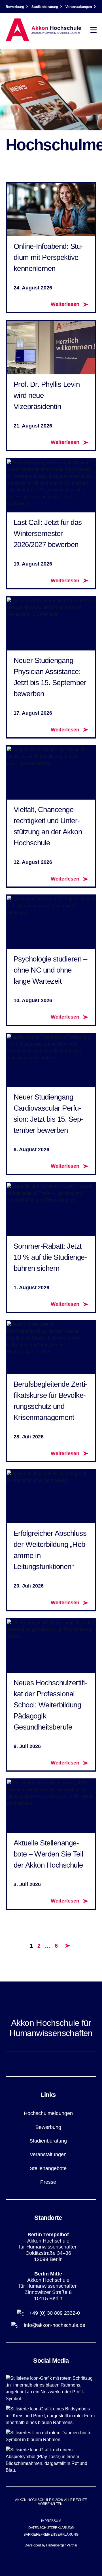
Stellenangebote (48, 2168)
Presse (48, 2182)
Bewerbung (15, 7)
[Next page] (67, 1946)
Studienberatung (45, 7)
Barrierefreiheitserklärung (51, 2535)
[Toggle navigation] (93, 30)
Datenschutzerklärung (51, 2528)
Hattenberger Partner (62, 2545)
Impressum (51, 2521)
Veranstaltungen (79, 7)
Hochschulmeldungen (48, 2113)
